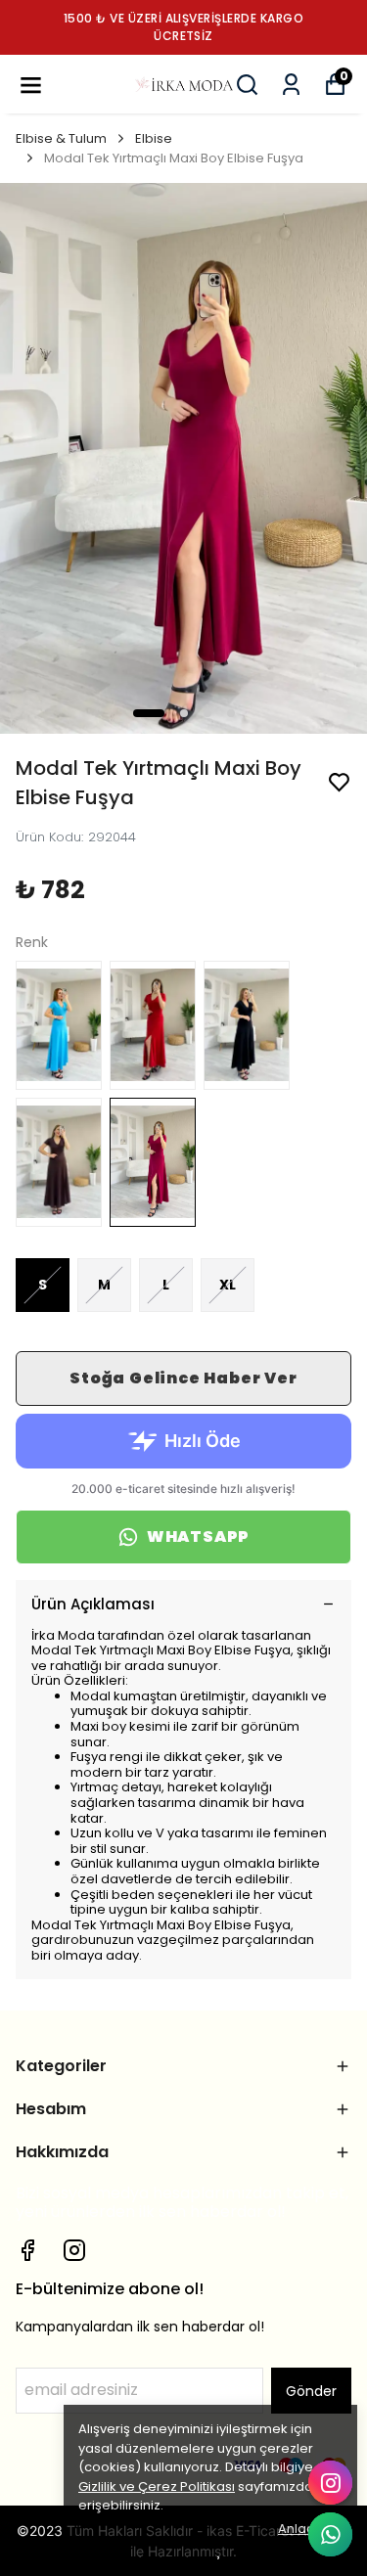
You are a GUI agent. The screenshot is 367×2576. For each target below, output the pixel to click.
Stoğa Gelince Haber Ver (183, 1378)
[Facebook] (27, 2250)
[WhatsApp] (330, 2534)
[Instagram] (74, 2250)
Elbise (154, 138)
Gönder (311, 2391)
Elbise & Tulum (61, 138)
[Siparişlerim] (291, 85)
